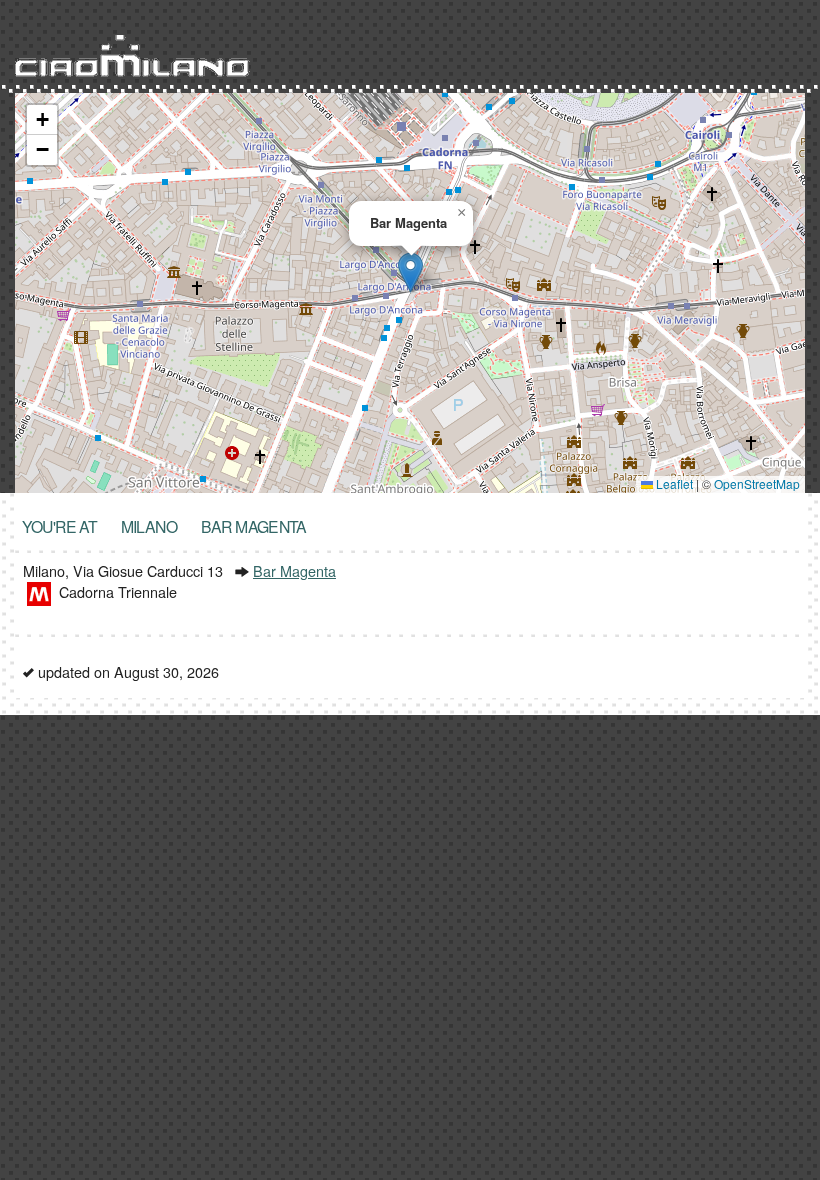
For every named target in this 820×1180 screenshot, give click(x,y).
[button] (410, 272)
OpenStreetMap (757, 483)
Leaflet (673, 483)
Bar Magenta (294, 570)
